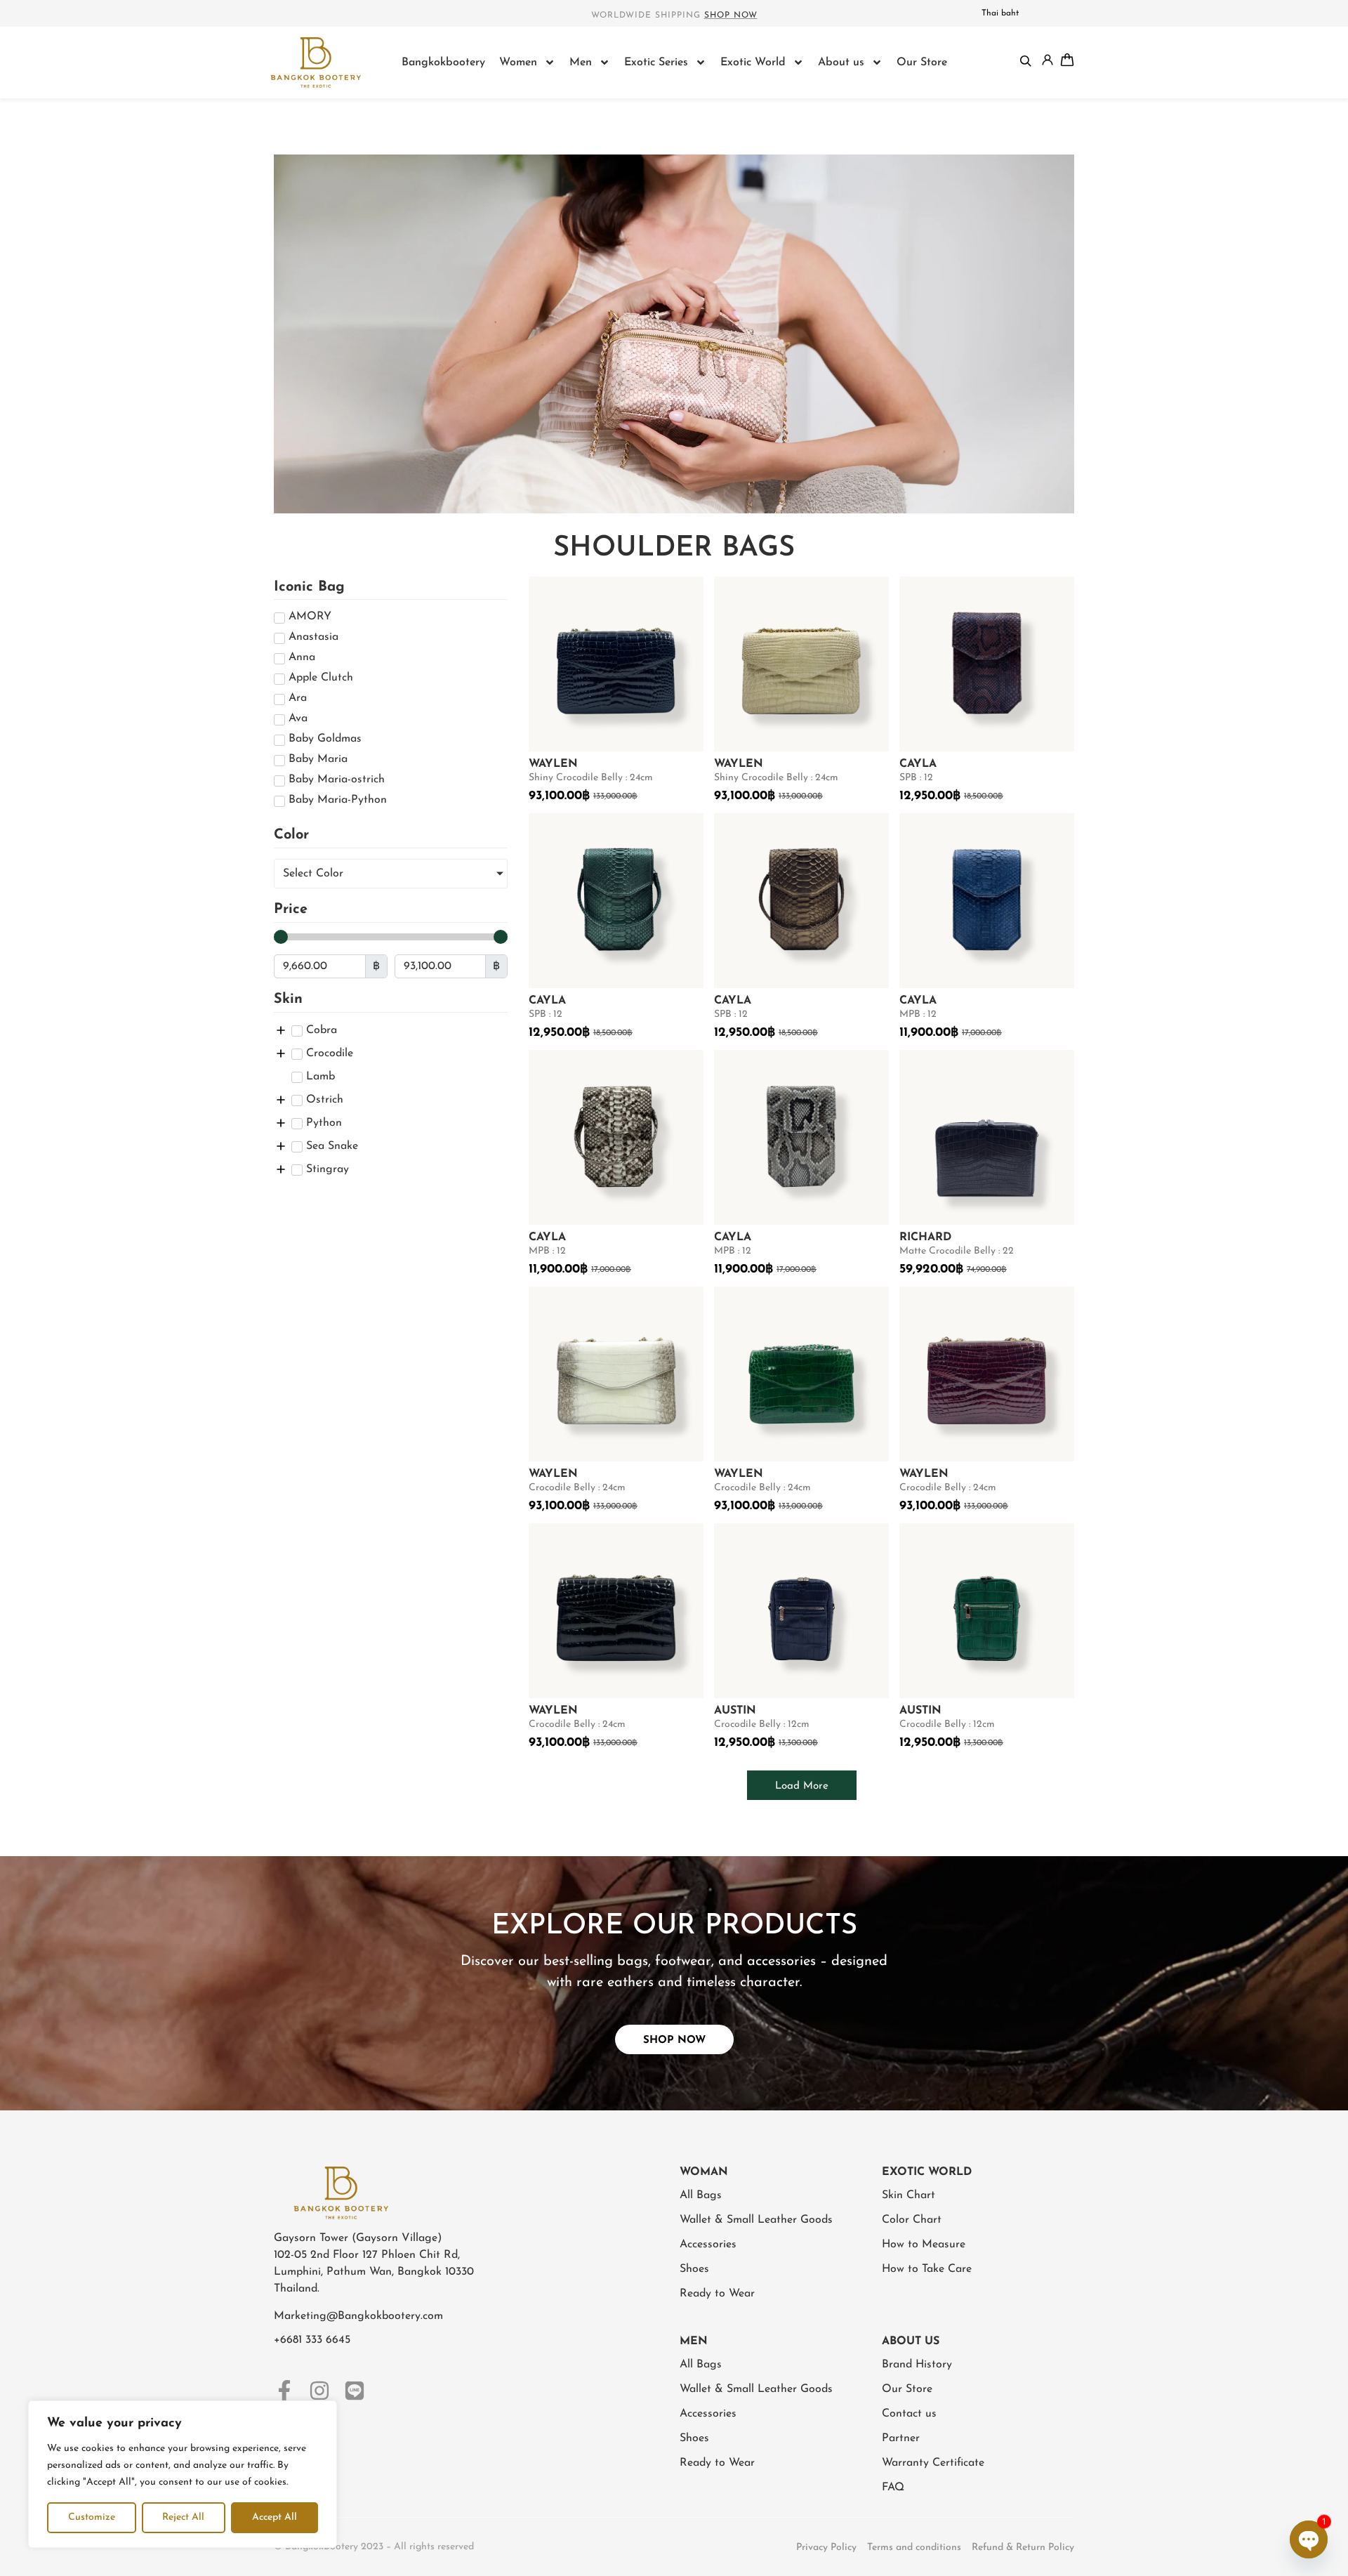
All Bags (701, 2195)
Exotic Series (656, 63)
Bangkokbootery (443, 63)
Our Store (922, 63)
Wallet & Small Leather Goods (756, 2220)
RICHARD (925, 1237)
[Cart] (1067, 60)
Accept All (275, 2517)
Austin (735, 1711)
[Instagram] (319, 2391)
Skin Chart (908, 2195)
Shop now (731, 15)
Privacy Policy (826, 2548)
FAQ (893, 2488)
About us (841, 63)
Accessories (708, 2245)
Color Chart (912, 2220)
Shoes (694, 2269)
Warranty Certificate (933, 2463)
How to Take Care (927, 2269)
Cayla (918, 764)
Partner (901, 2438)
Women (518, 63)
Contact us (909, 2414)
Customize (92, 2517)
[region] (183, 2474)
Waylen (553, 764)
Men (581, 63)
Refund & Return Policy (1023, 2548)
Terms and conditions (914, 2548)
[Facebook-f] (284, 2391)
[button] (802, 1785)
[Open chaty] (1309, 2539)
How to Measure (924, 2245)
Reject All (183, 2517)
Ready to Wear (717, 2294)
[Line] (355, 2391)
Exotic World (753, 63)
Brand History (917, 2365)
